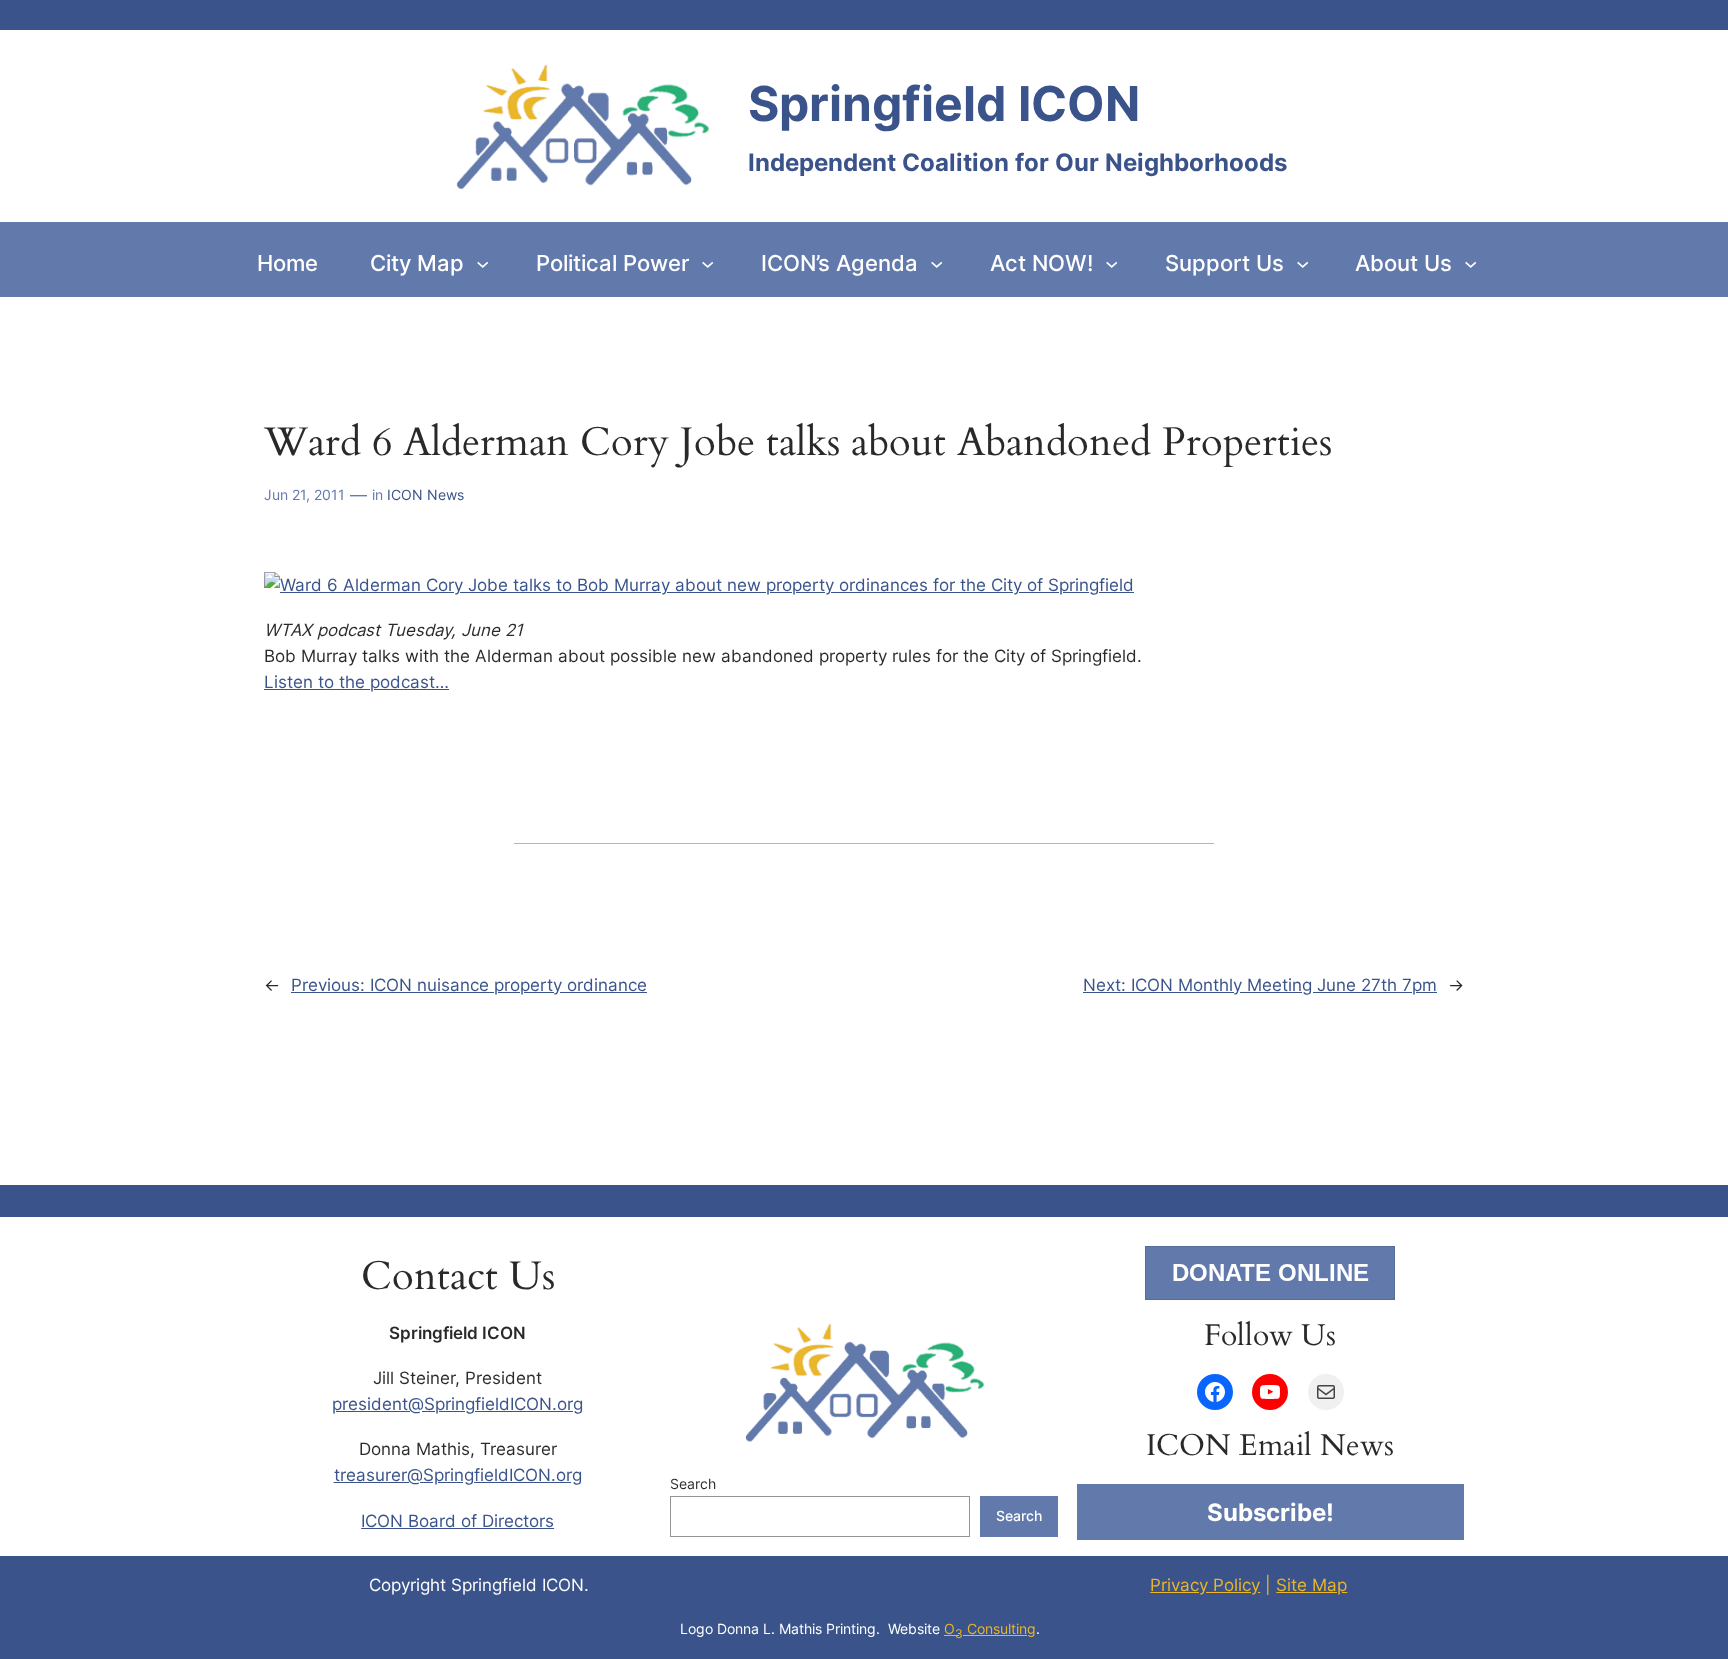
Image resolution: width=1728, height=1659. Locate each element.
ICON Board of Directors (457, 1521)
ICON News (425, 494)
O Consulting (990, 1628)
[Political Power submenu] (707, 263)
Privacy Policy (1205, 1585)
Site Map (1311, 1585)
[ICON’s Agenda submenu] (936, 263)
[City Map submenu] (482, 263)
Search (693, 1483)
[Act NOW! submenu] (1111, 263)
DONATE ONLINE (1270, 1272)
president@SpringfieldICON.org (457, 1404)
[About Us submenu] (1470, 263)
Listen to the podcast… (356, 682)
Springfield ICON (944, 103)
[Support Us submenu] (1302, 263)
